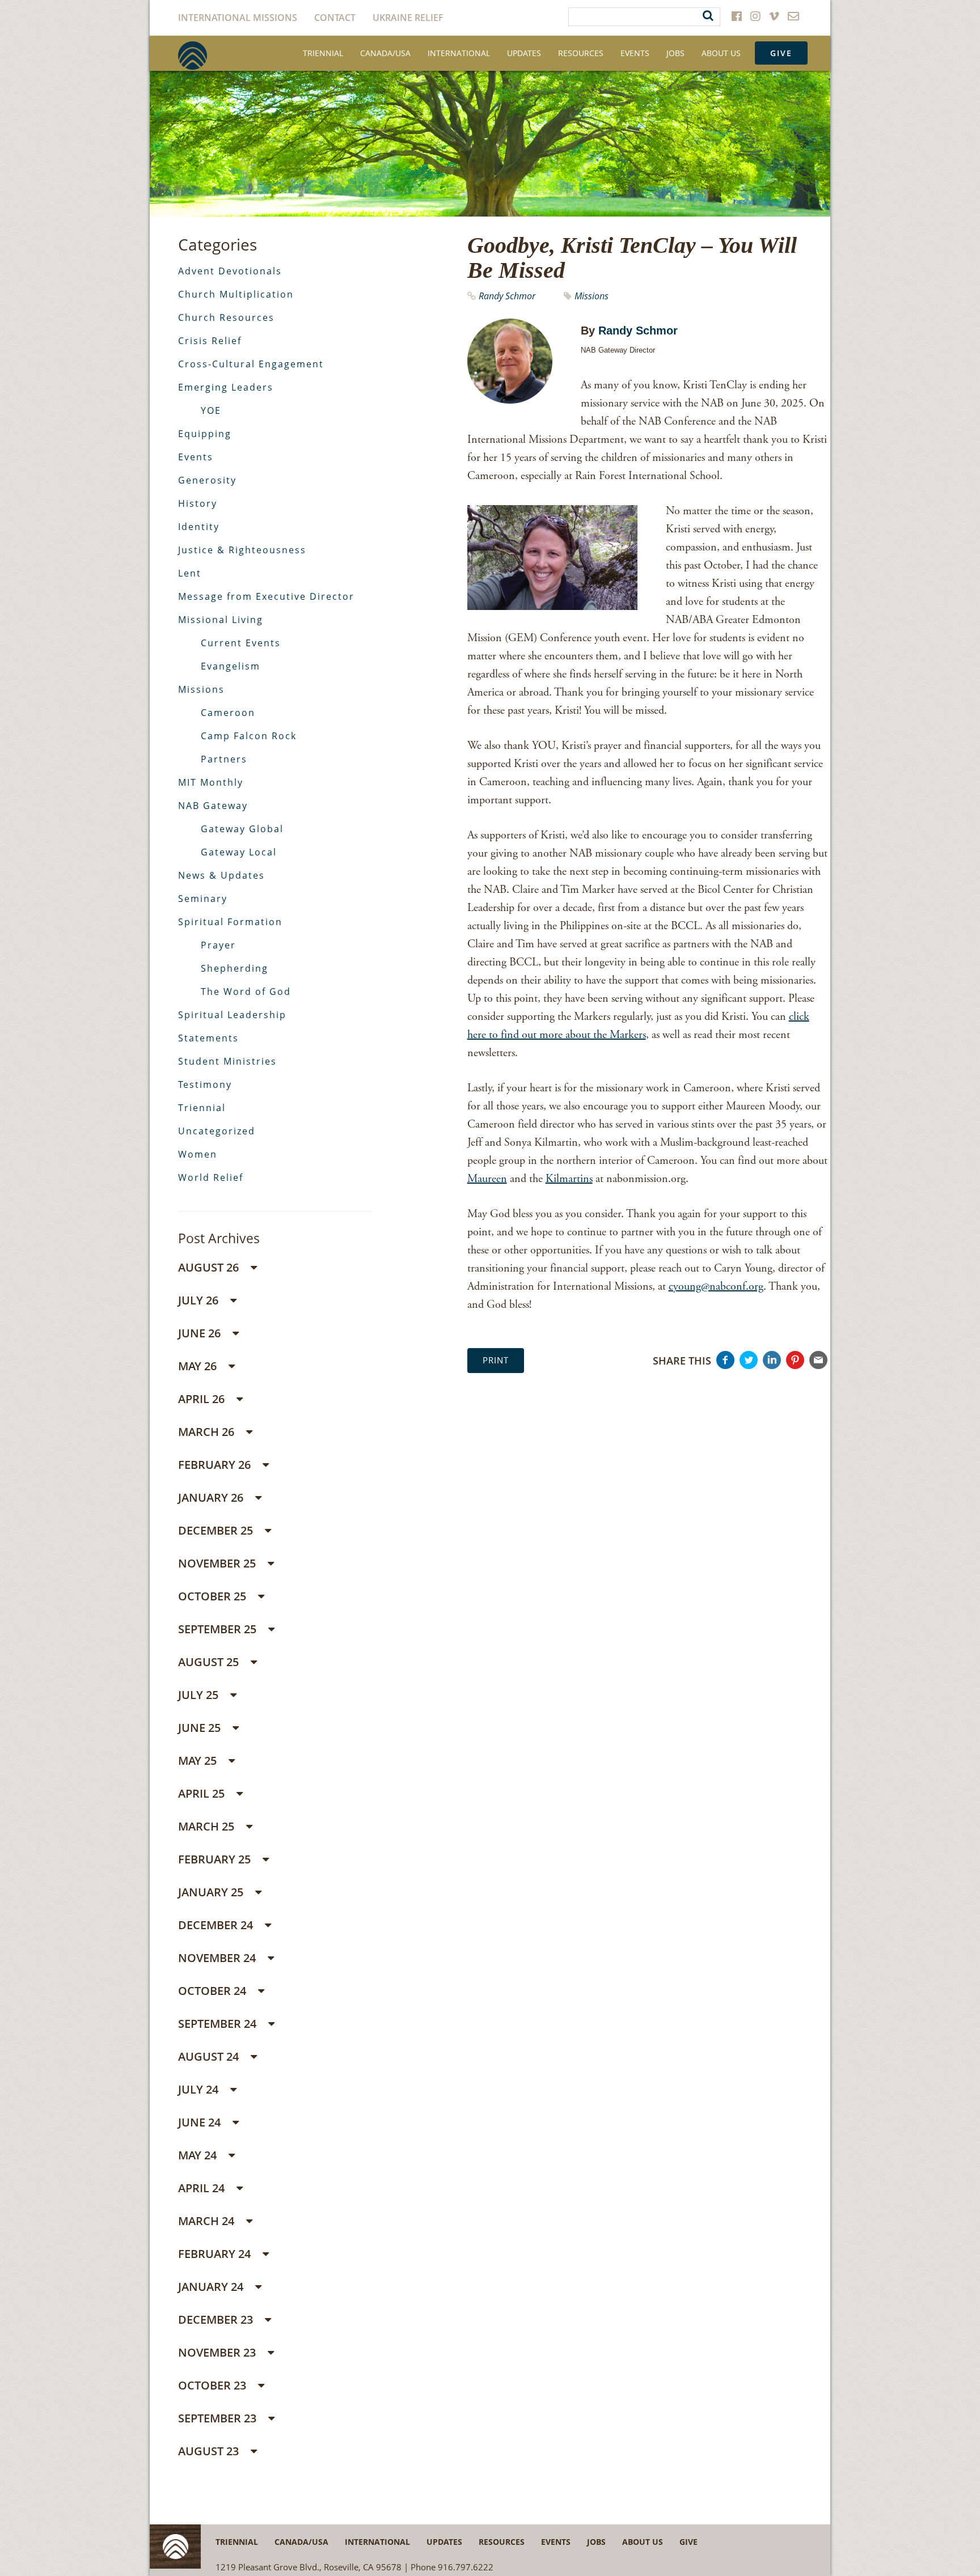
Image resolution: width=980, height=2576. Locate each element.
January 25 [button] (212, 1892)
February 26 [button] (216, 1465)
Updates (524, 53)
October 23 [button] (214, 2385)
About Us (721, 53)
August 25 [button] (210, 1662)
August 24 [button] (210, 2056)
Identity (199, 527)
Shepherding (235, 968)
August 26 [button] (210, 1267)
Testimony (205, 1084)
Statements (208, 1038)
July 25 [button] (200, 1695)
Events (635, 53)
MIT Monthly (211, 782)
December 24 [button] (217, 1925)
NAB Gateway (213, 806)
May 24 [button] (199, 2155)
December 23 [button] (217, 2319)
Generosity (207, 480)
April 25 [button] (203, 1793)
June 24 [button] (201, 2122)
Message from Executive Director (266, 596)
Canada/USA (385, 53)
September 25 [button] (219, 1629)
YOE (211, 410)
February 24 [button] (216, 2254)
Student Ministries (227, 1061)
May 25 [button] (199, 1761)
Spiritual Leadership (232, 1015)
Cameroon (228, 713)
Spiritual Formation (230, 922)
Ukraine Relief (408, 18)
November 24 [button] (218, 1958)
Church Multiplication (236, 294)
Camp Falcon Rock (249, 736)
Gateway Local (239, 852)
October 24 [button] (214, 1991)
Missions (592, 296)
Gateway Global (242, 829)
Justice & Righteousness (242, 550)
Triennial (323, 53)
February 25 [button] (216, 1859)
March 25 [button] (208, 1826)
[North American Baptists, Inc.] (193, 56)
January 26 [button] (212, 1497)
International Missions (238, 18)
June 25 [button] (201, 1728)
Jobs (675, 53)
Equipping (205, 434)
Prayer (218, 945)
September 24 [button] (219, 2024)
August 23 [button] (210, 2451)
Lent (190, 573)
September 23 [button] (219, 2418)
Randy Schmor (507, 296)
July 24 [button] (200, 2089)
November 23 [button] (218, 2352)
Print (496, 1360)
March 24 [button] (208, 2221)
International (459, 53)
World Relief (211, 1177)
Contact (335, 18)
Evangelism (231, 666)
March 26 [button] (208, 1432)
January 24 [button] (212, 2287)
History (198, 503)
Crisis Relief (210, 341)
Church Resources (226, 317)
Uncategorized (217, 1131)
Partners (224, 759)
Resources (581, 53)
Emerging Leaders (226, 387)
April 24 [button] (203, 2188)
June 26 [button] (201, 1333)
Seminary (203, 899)
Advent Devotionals (230, 271)
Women (198, 1154)
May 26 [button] (199, 1366)
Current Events (241, 643)
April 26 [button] (203, 1399)
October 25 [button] (214, 1596)
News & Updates (221, 875)
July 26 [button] (200, 1300)
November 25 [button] (218, 1563)
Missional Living (221, 620)
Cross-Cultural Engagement (251, 364)
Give (781, 53)
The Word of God (246, 992)
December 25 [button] (217, 1530)
